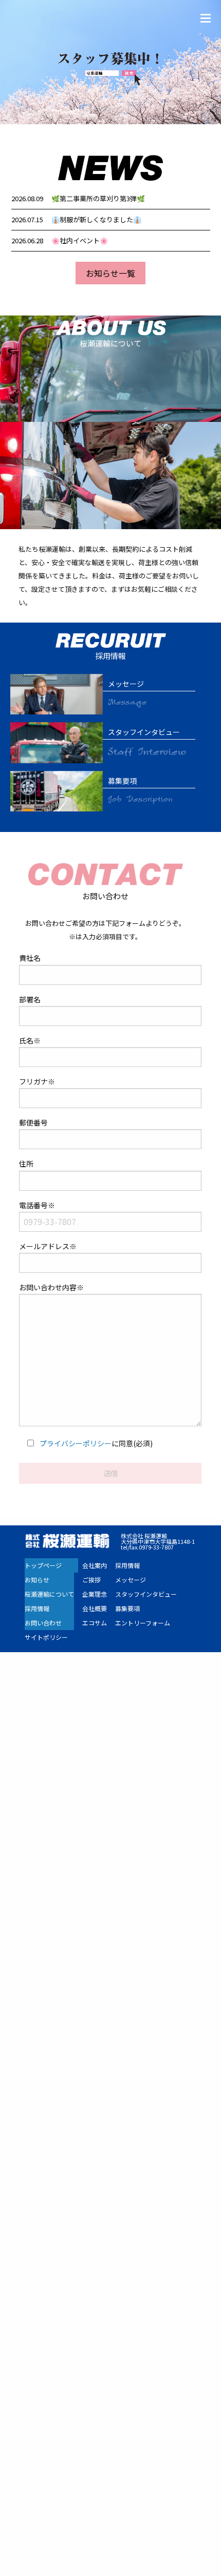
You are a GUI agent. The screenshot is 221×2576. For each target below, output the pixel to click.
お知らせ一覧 (110, 273)
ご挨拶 (91, 1580)
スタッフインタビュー (146, 1594)
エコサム (95, 1623)
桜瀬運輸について (49, 1594)
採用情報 (37, 1608)
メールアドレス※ (48, 1246)
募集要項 (127, 1608)
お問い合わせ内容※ (51, 1287)
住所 (26, 1164)
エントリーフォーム (143, 1623)
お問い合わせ (43, 1623)
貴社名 (30, 958)
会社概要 (95, 1608)
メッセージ (131, 1580)
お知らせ (37, 1580)
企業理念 (95, 1594)
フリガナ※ (37, 1081)
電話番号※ (37, 1205)
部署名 (30, 999)
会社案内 (95, 1565)
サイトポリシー (46, 1637)
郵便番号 (33, 1122)
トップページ (43, 1565)
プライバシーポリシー (76, 1443)
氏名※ (30, 1040)
